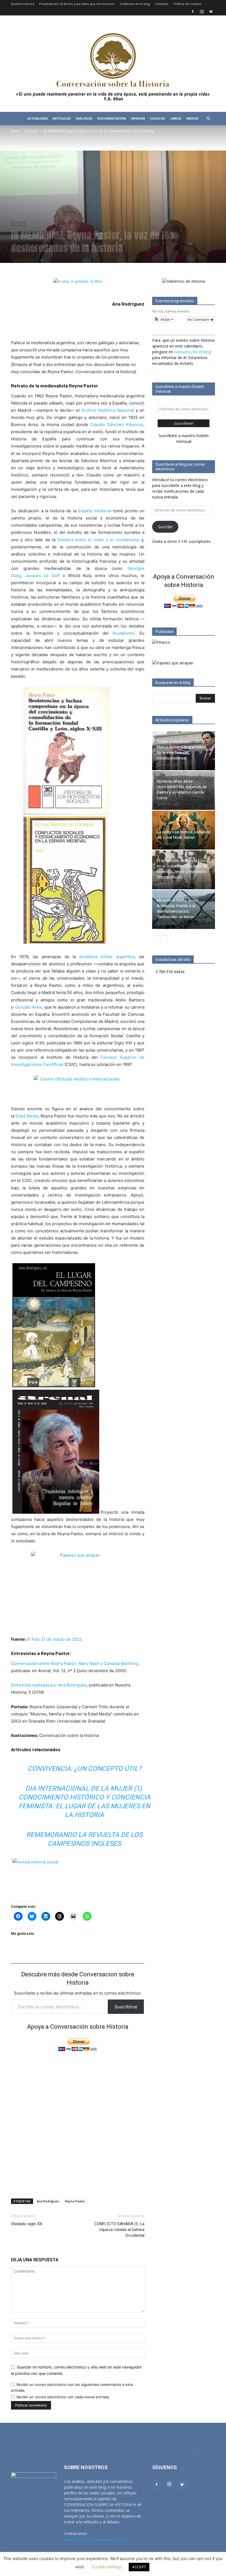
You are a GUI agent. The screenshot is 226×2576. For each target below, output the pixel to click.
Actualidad (37, 118)
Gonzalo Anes (29, 1007)
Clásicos (158, 118)
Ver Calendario (199, 319)
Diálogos (84, 118)
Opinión (138, 118)
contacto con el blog (193, 352)
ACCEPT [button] (139, 2567)
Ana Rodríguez (48, 2201)
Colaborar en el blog (135, 4)
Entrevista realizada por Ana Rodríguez (49, 1685)
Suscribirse (126, 2007)
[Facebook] (193, 12)
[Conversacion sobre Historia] (113, 64)
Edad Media (27, 1116)
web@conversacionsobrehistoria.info (97, 2539)
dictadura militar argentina (107, 957)
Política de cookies (187, 4)
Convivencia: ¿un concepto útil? (84, 1769)
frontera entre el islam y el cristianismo (99, 540)
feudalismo (123, 633)
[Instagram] (202, 12)
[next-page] (164, 939)
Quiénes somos (22, 4)
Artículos (62, 118)
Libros (176, 118)
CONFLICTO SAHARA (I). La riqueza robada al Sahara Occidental (119, 2230)
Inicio (15, 131)
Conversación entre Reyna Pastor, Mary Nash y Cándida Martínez (75, 1663)
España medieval (95, 511)
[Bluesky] (211, 12)
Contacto (162, 4)
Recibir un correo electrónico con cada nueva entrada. (63, 2397)
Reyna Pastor (75, 2201)
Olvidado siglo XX (27, 2224)
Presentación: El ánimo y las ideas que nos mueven (77, 4)
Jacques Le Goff (42, 576)
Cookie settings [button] (107, 2567)
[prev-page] (156, 939)
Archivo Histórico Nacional (108, 410)
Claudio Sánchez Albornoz (117, 425)
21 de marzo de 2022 (54, 1639)
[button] (208, 119)
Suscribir (165, 527)
